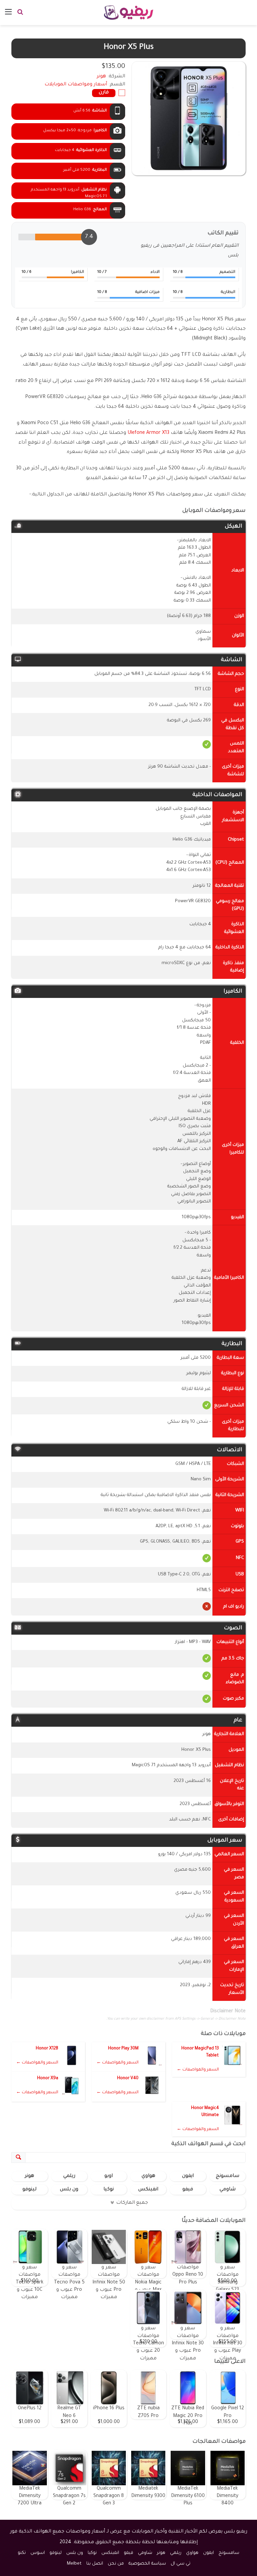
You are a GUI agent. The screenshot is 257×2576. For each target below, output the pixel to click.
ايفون (188, 2176)
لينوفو (29, 2190)
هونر (29, 2176)
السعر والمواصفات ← (198, 2070)
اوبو (109, 2176)
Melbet (74, 2564)
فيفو (188, 2190)
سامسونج (228, 2176)
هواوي (148, 2176)
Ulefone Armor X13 (148, 433)
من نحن (116, 2564)
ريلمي (69, 2176)
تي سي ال (181, 2564)
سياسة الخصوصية (147, 2564)
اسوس (38, 2553)
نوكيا (109, 2190)
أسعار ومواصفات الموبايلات (76, 85)
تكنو (22, 2553)
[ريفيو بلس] (129, 13)
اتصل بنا (95, 2564)
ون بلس (69, 2190)
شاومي (228, 2190)
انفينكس (148, 2190)
